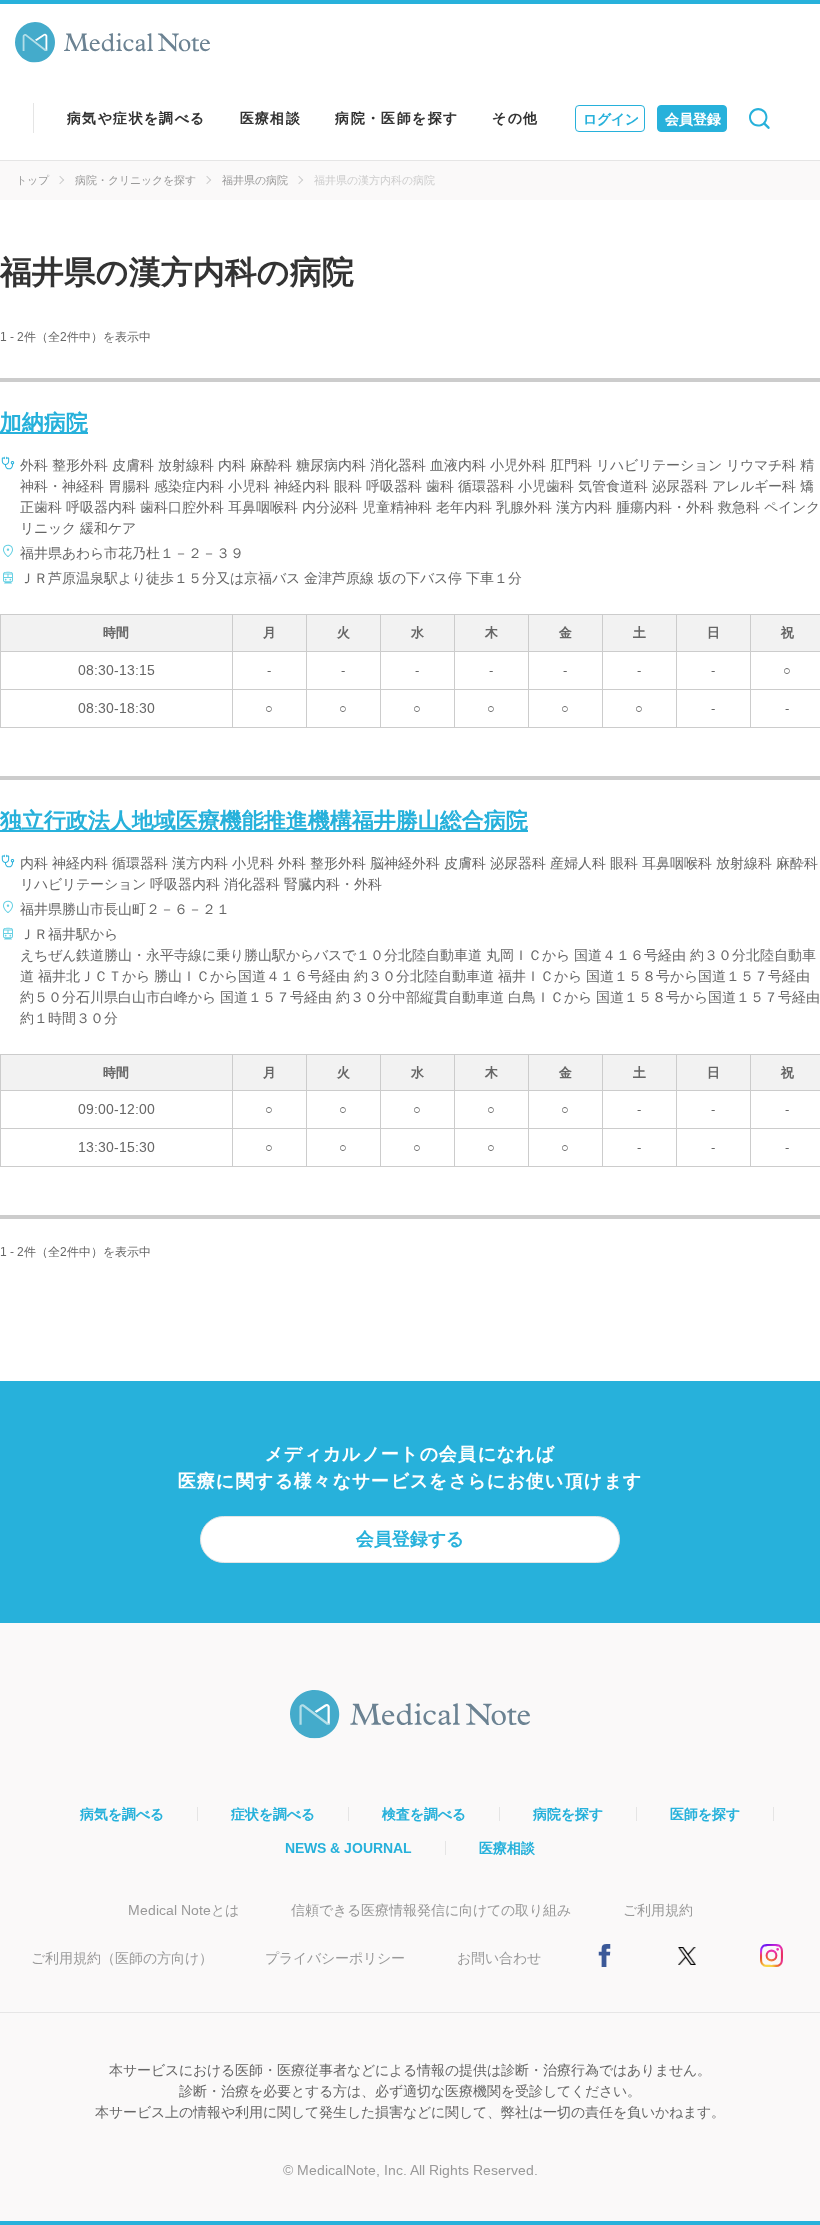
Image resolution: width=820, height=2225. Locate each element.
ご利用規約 (658, 1910)
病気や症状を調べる (136, 118)
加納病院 (44, 422)
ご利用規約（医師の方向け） (122, 1958)
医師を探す (705, 1814)
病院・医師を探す (396, 118)
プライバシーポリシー (335, 1958)
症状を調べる (273, 1814)
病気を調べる (122, 1814)
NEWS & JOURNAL (348, 1848)
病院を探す (568, 1814)
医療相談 (271, 118)
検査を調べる (424, 1814)
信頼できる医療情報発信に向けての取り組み (431, 1910)
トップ (32, 180)
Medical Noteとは (183, 1910)
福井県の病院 (255, 180)
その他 (515, 118)
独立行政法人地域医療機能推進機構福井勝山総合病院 (264, 820)
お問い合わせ (499, 1958)
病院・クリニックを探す (135, 180)
